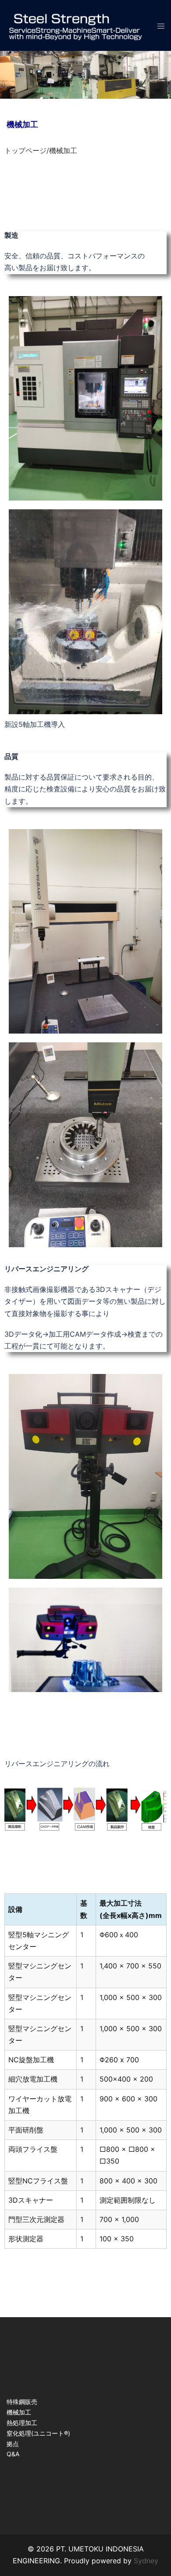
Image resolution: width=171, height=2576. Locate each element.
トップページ (25, 150)
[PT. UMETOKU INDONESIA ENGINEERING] (75, 25)
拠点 (13, 2444)
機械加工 (19, 2412)
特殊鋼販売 (22, 2402)
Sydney (146, 2561)
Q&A (13, 2454)
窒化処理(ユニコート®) (38, 2433)
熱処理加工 (22, 2423)
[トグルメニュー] (161, 25)
